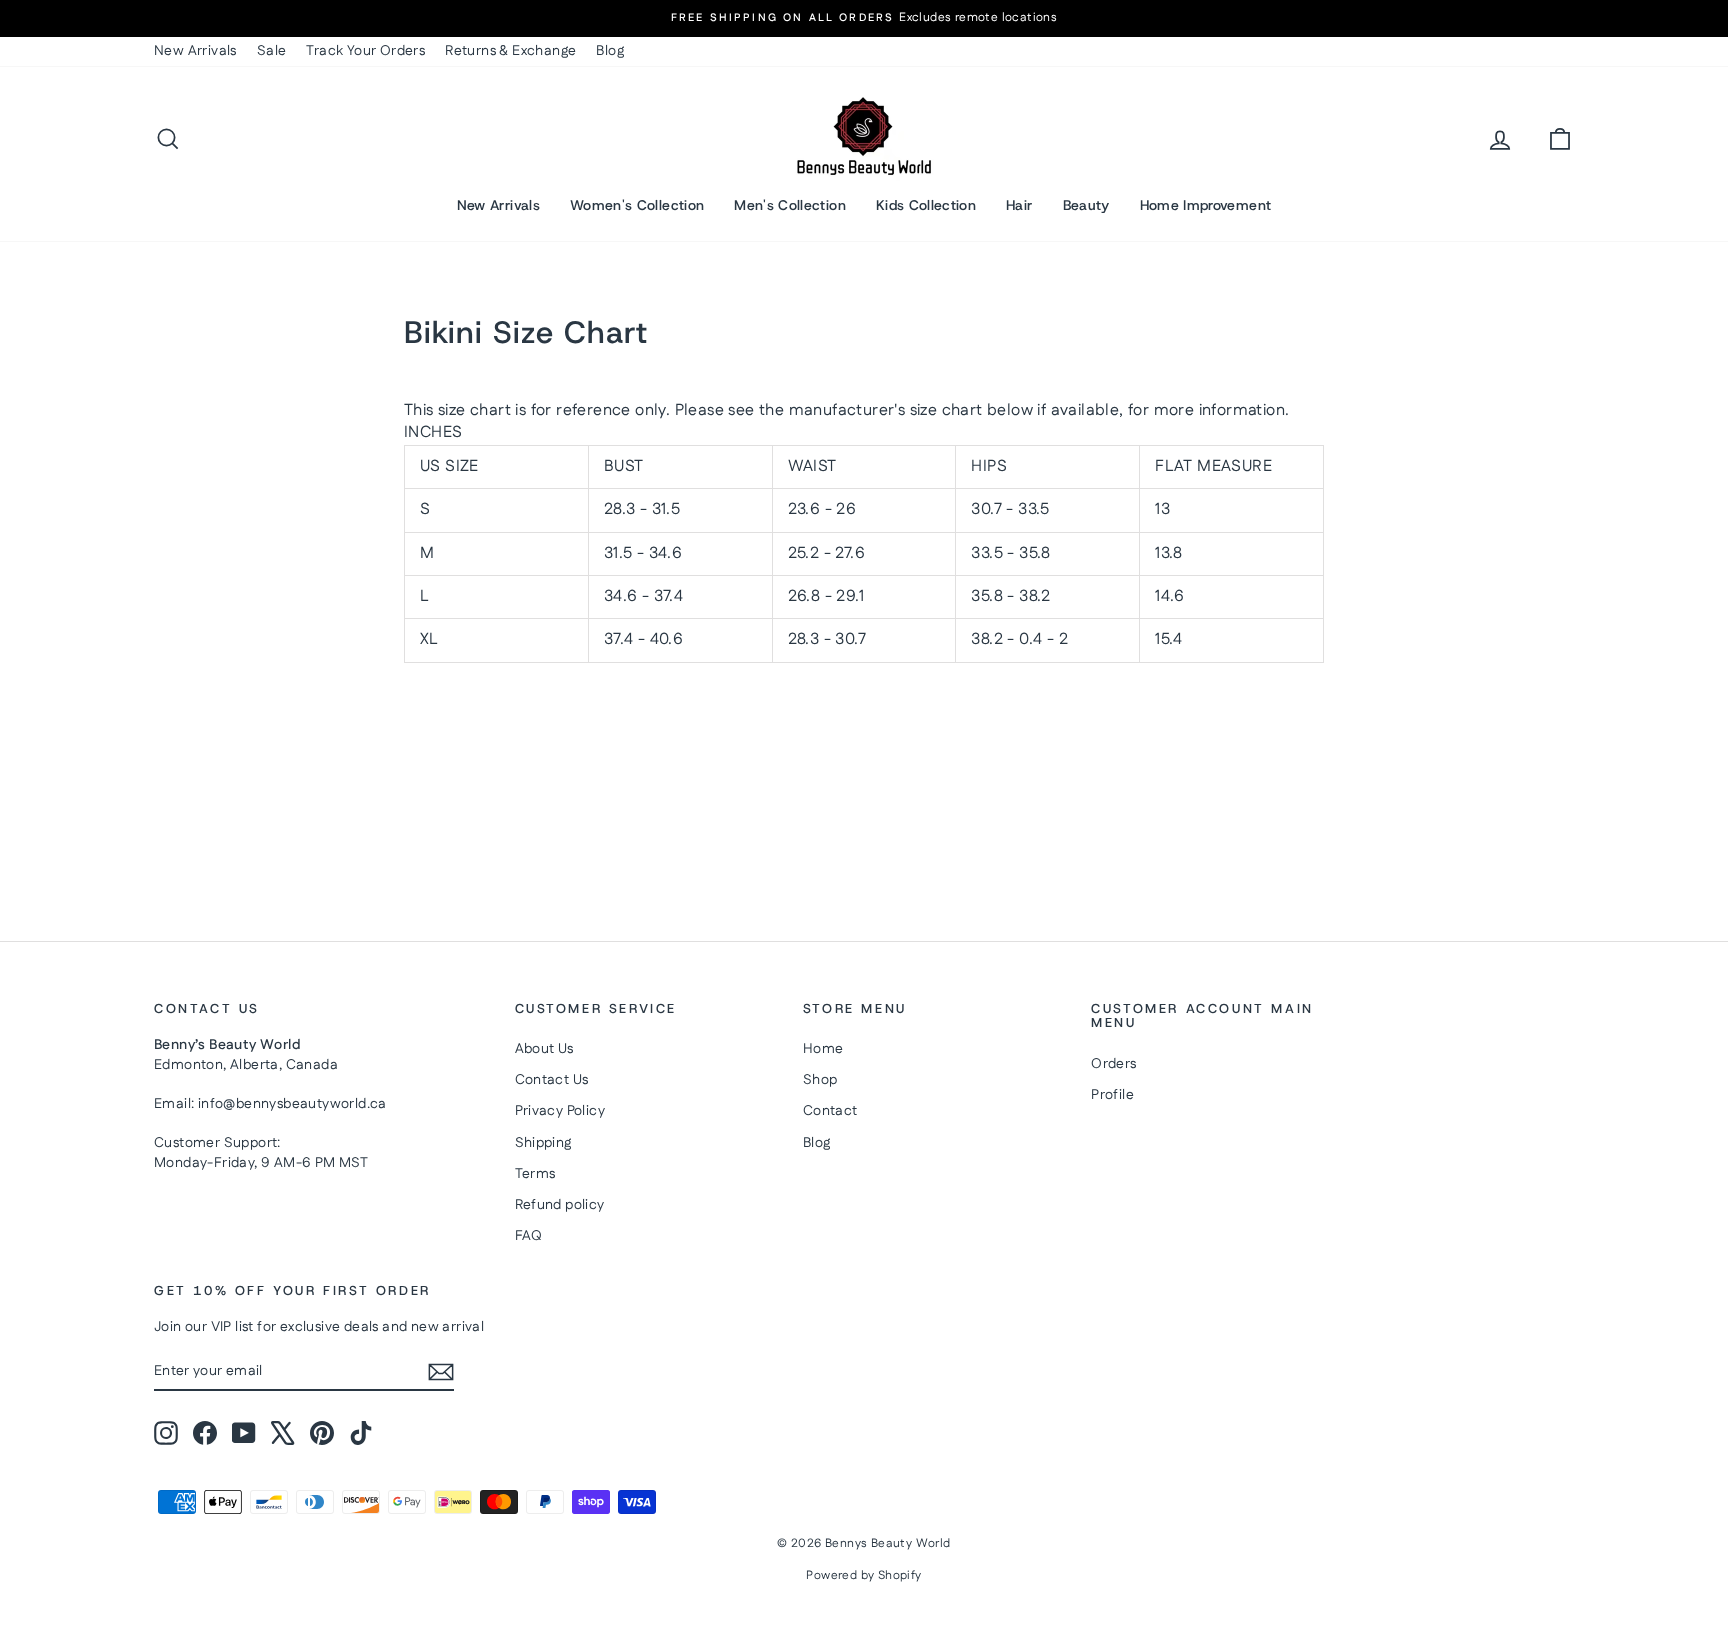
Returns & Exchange (510, 51)
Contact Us (552, 1080)
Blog (610, 51)
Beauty (1086, 205)
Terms (535, 1174)
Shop (820, 1080)
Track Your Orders (365, 51)
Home (823, 1049)
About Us (544, 1049)
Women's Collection (637, 205)
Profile (1112, 1095)
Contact (830, 1111)
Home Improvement (1206, 205)
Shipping (543, 1143)
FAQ (529, 1236)
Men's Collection (790, 205)
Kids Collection (926, 205)
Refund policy (560, 1205)
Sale (272, 51)
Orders (1113, 1064)
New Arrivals (195, 51)
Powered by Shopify (863, 1575)
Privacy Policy (560, 1111)
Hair (1019, 205)
